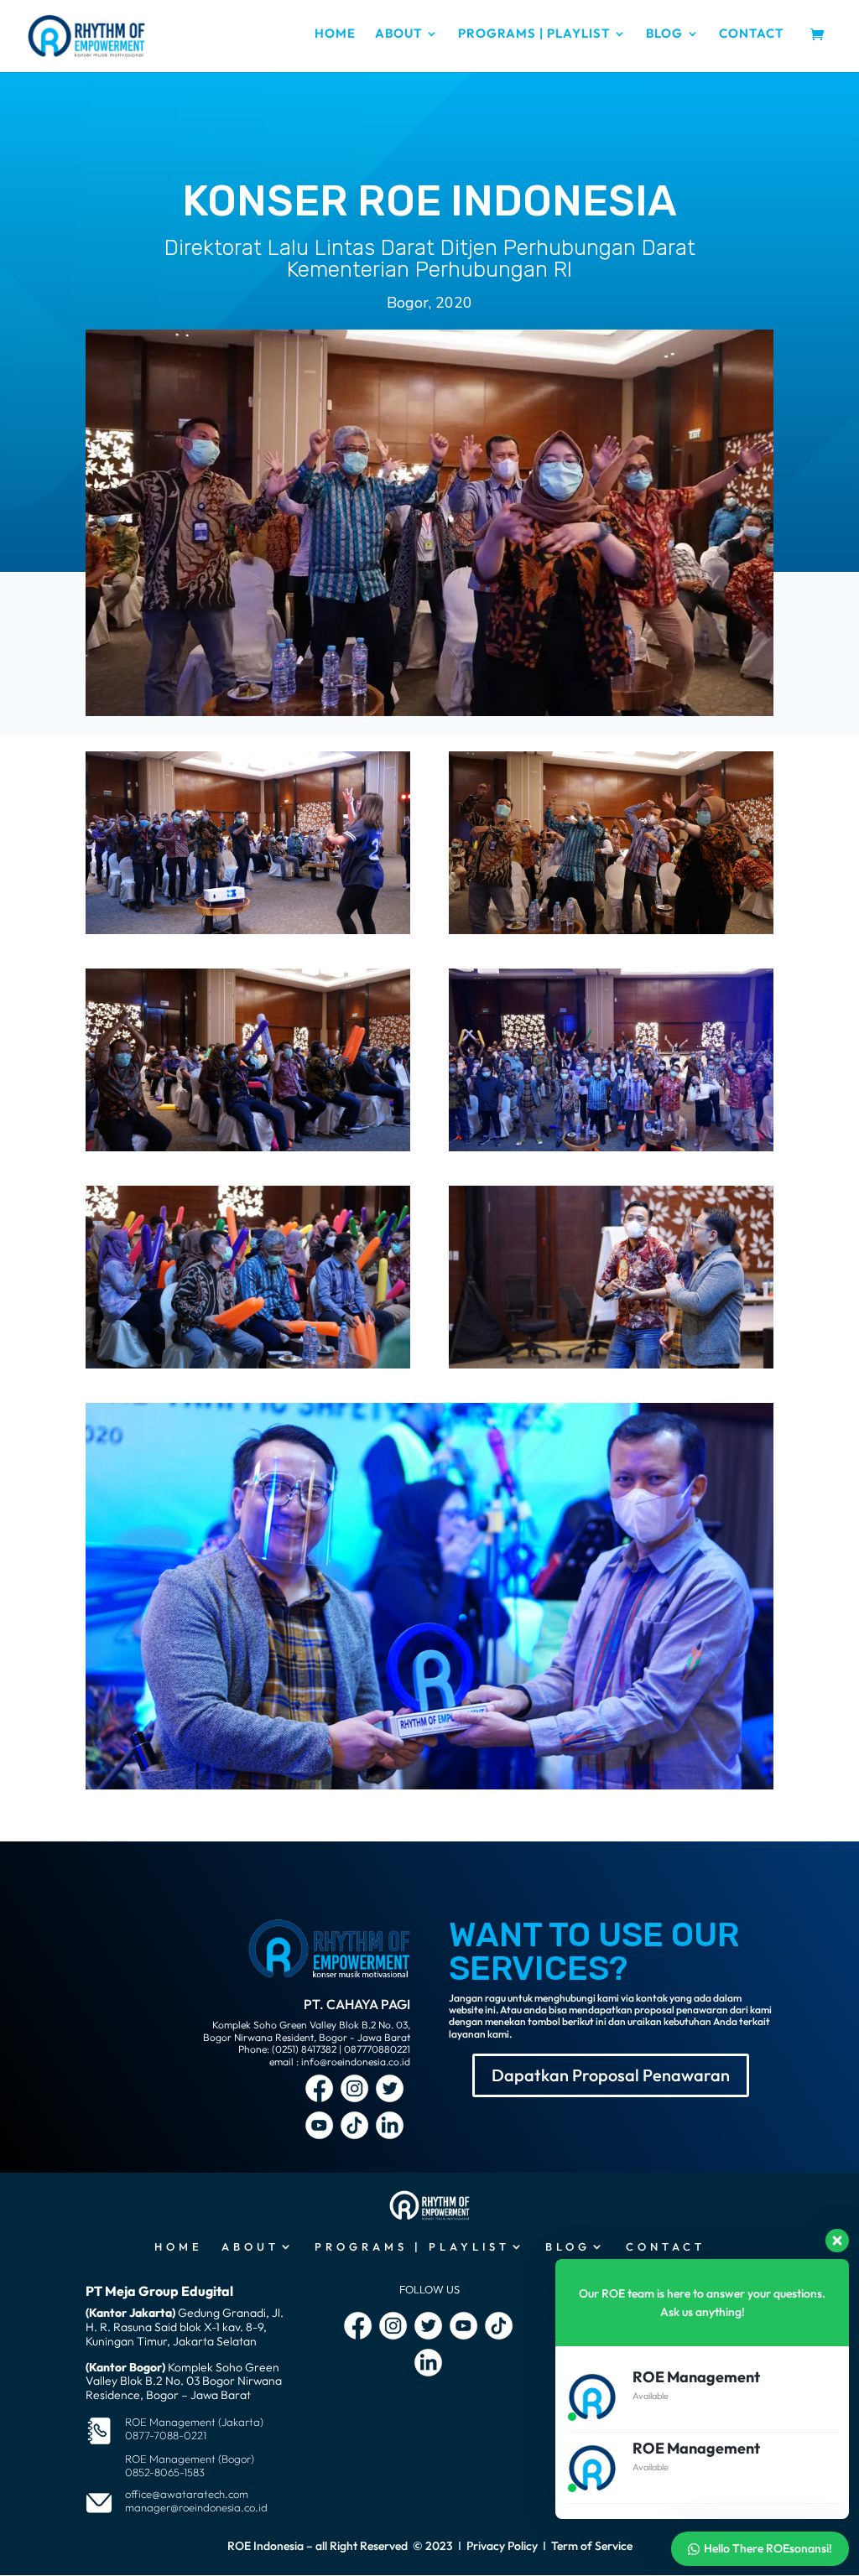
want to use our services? (594, 1952)
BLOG (664, 34)
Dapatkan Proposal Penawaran (611, 2075)
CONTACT (751, 34)
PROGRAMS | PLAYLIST (534, 34)
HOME (335, 34)
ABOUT (398, 34)
